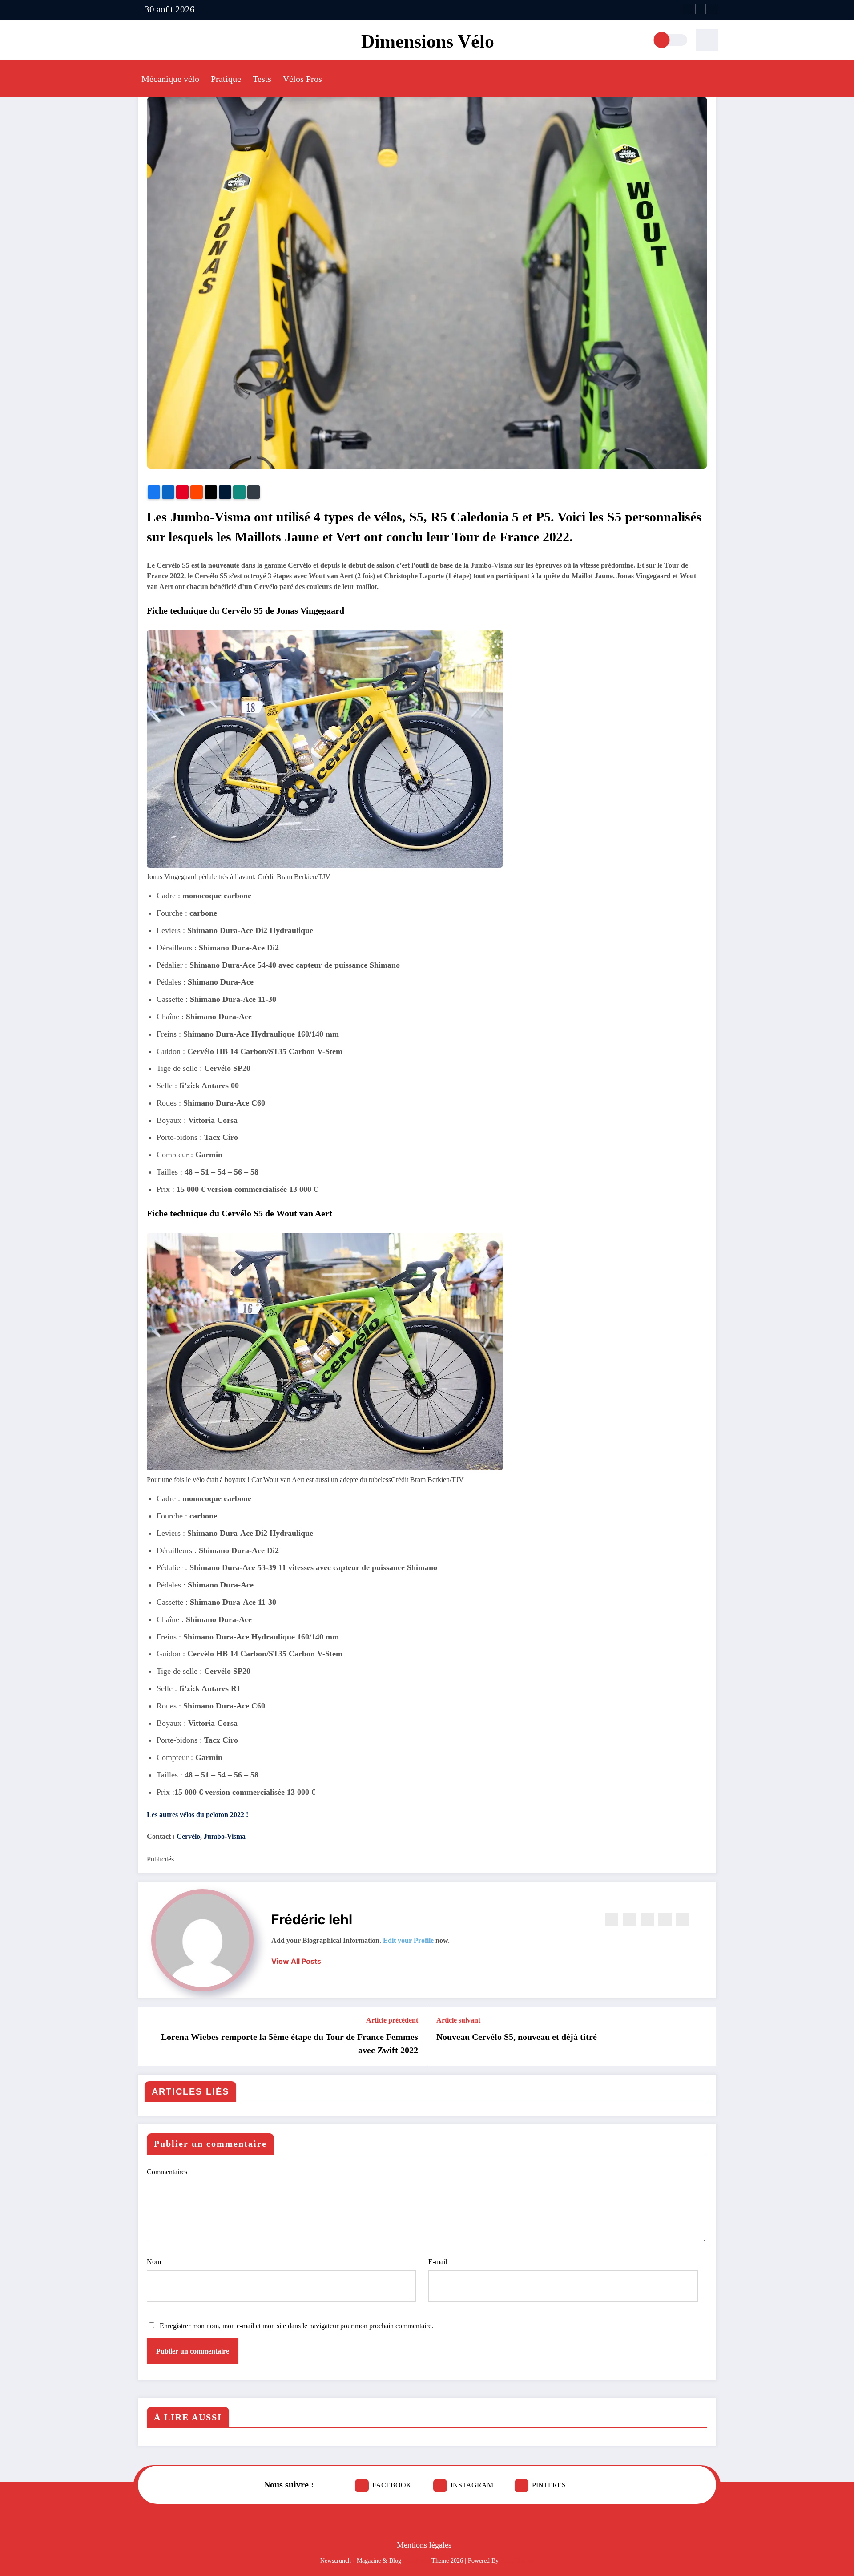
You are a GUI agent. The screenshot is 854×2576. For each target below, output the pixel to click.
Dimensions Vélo (428, 41)
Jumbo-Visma (224, 1836)
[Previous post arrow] (150, 2036)
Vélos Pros (302, 79)
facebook (392, 2485)
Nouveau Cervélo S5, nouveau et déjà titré (517, 2037)
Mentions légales (424, 2545)
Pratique (226, 79)
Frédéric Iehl (312, 1919)
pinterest (551, 2485)
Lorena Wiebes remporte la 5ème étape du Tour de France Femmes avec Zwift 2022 (290, 2043)
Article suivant (458, 2020)
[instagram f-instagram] (701, 9)
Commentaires (167, 2172)
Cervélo (188, 1836)
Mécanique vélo (170, 79)
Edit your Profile (408, 1940)
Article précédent (392, 2020)
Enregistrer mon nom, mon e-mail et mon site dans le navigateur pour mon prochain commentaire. (296, 2326)
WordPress (416, 2561)
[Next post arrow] (704, 2036)
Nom (154, 2262)
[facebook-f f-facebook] (688, 9)
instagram (472, 2485)
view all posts (296, 1961)
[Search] (707, 40)
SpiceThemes (517, 2561)
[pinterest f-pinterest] (713, 9)
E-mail (438, 2262)
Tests (262, 79)
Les (197, 1815)
